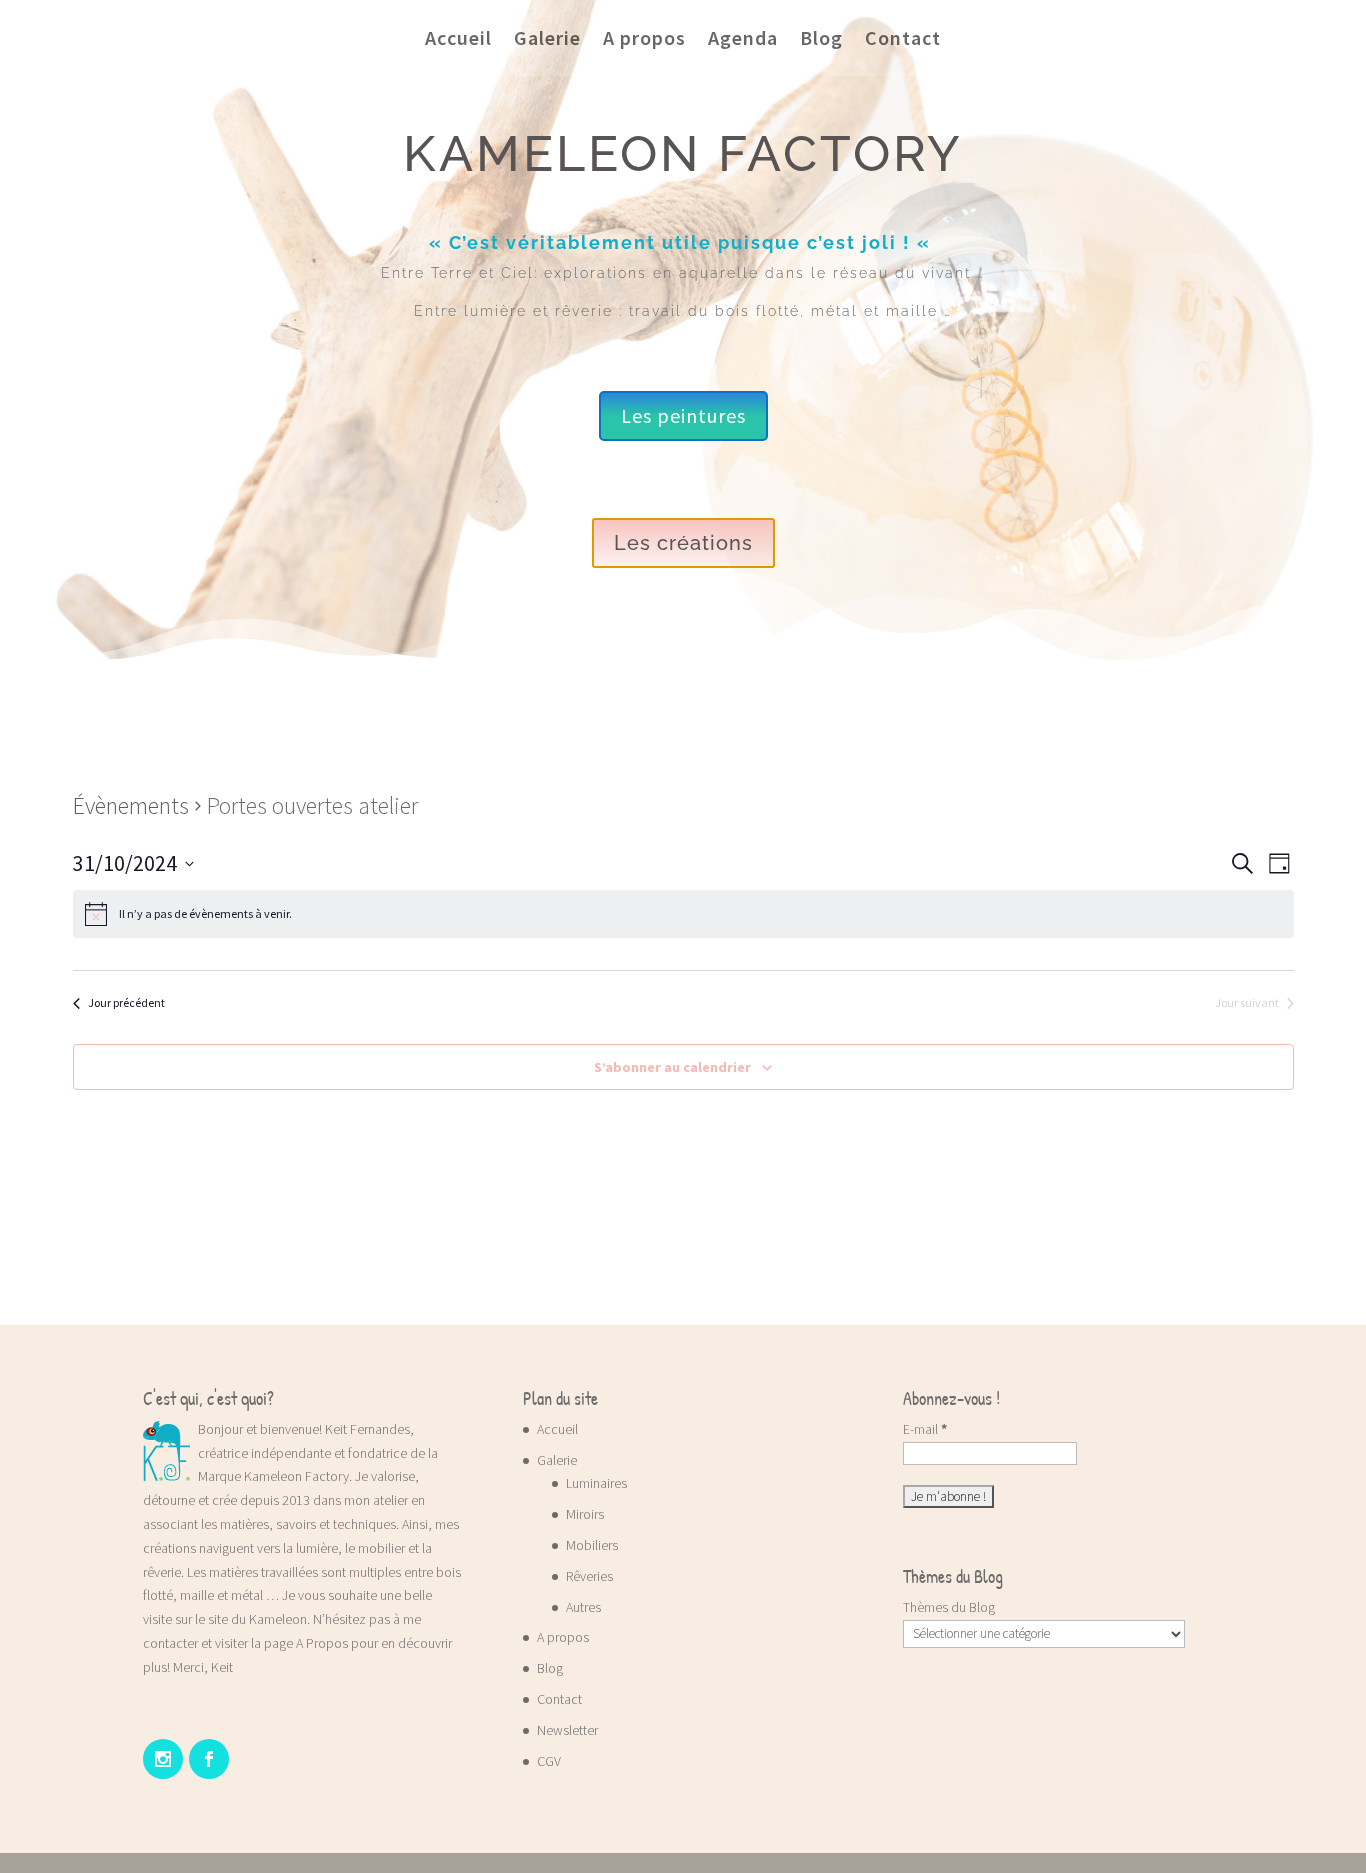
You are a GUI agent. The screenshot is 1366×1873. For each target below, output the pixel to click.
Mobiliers (592, 1545)
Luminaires (596, 1483)
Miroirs (585, 1514)
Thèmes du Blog (949, 1607)
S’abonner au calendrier (672, 1067)
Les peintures (683, 415)
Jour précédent (126, 1002)
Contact (903, 37)
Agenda (743, 37)
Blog (821, 37)
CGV (549, 1761)
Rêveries (589, 1576)
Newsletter (567, 1730)
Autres (583, 1607)
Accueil (458, 37)
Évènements (131, 805)
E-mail (925, 1429)
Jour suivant (1247, 1002)
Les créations (683, 543)
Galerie (547, 37)
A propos (644, 37)
